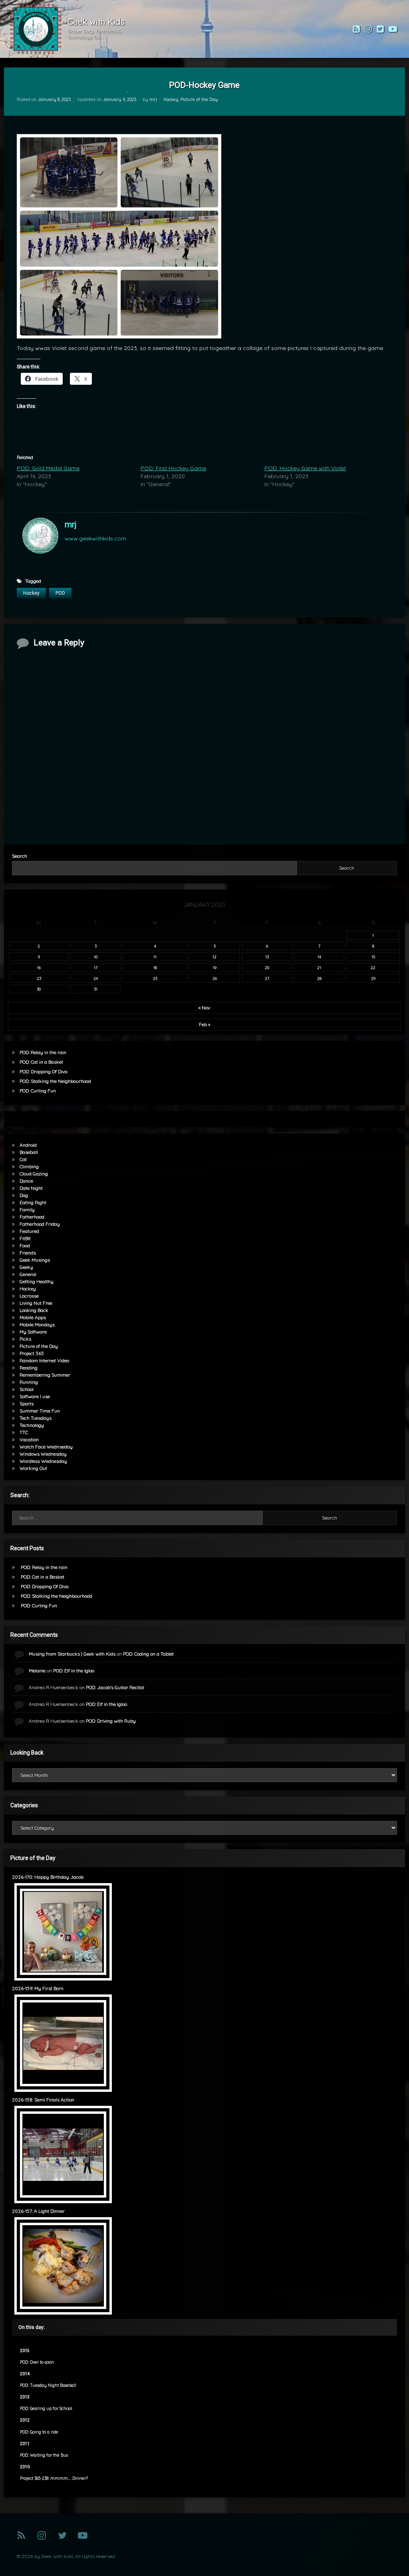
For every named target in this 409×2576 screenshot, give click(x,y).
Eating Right (33, 1202)
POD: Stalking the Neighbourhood (55, 1081)
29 (373, 978)
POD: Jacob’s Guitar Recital (115, 1687)
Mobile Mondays (37, 1325)
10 (96, 957)
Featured (29, 1231)
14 (319, 957)
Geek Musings (35, 1260)
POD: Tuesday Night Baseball (48, 2385)
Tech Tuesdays (36, 1418)
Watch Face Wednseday (46, 1447)
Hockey (171, 99)
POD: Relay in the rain (43, 1052)
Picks (25, 1339)
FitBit (25, 1238)
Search (20, 856)
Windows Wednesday (43, 1454)
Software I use (35, 1396)
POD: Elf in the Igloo (74, 1671)
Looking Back (34, 1310)
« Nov (204, 1008)
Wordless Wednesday (43, 1461)
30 (39, 989)
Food (25, 1245)
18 (155, 967)
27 (267, 978)
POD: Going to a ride (39, 2432)
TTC (24, 1432)
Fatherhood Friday (40, 1224)
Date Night (31, 1188)
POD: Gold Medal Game (48, 468)
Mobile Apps (33, 1317)
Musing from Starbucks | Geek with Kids (72, 1654)
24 (96, 978)
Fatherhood (32, 1217)
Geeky (26, 1267)
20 (267, 967)
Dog (24, 1195)
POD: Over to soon (37, 2362)
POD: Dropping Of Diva (44, 1071)
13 (267, 957)
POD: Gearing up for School (46, 2409)
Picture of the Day (199, 99)
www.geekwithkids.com (95, 538)
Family (27, 1210)
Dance (26, 1181)
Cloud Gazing (34, 1174)
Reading (29, 1368)
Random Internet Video (44, 1360)
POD (60, 593)
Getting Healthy (37, 1281)
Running (29, 1382)
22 (373, 967)
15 (373, 957)
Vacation (29, 1439)
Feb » (204, 1024)
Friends (28, 1253)
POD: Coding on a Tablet (148, 1654)
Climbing (29, 1166)
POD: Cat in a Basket (41, 1062)
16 (39, 967)
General (28, 1274)
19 (215, 967)
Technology (32, 1425)
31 (96, 989)
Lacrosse (29, 1296)
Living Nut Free (36, 1303)
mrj (153, 99)
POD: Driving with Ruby (111, 1721)
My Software (33, 1332)
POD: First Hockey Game (173, 468)
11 (155, 957)
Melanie (37, 1671)
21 (319, 967)
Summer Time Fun (40, 1411)
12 (214, 957)
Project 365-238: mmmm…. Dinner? (54, 2478)
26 (215, 978)
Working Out (33, 1468)
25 (155, 978)
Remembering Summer (45, 1375)
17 (96, 967)
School (27, 1389)
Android (28, 1145)
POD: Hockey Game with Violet (305, 468)
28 (319, 978)
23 (39, 978)
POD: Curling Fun (38, 1091)
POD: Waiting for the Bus (44, 2455)
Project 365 (32, 1353)
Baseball (29, 1152)
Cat (23, 1159)
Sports (27, 1404)
